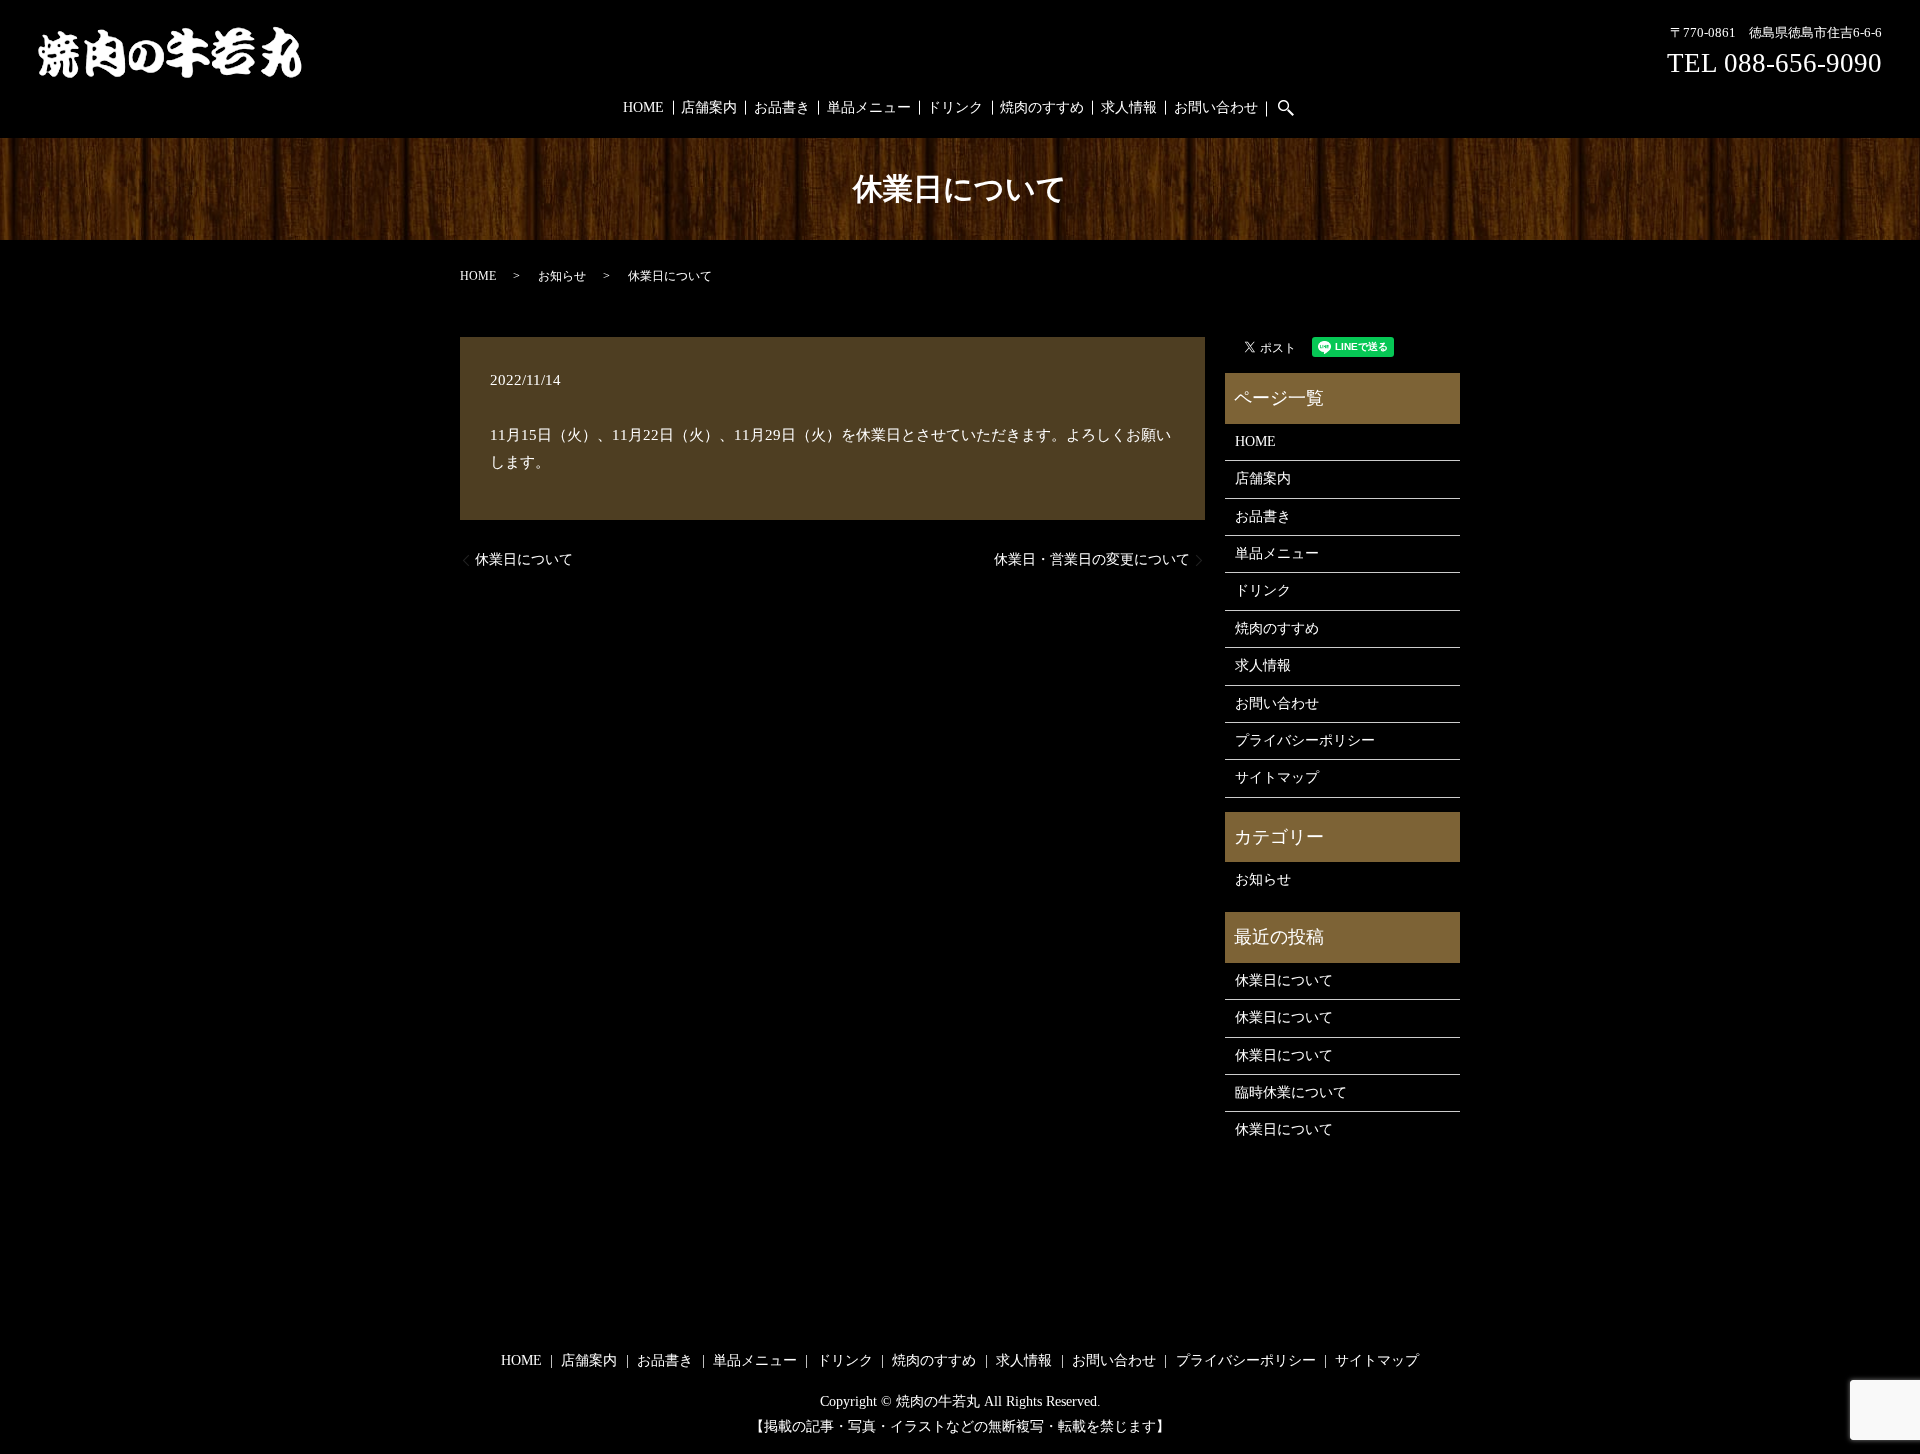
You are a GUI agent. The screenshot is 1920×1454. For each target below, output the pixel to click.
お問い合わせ (1216, 107)
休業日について (524, 559)
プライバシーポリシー (1305, 740)
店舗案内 (709, 107)
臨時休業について (1291, 1092)
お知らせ (562, 276)
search (1295, 108)
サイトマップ (1277, 777)
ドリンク (955, 107)
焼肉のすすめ (1042, 107)
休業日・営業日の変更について (1092, 559)
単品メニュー (869, 107)
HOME (643, 107)
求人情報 (1129, 107)
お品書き (782, 107)
